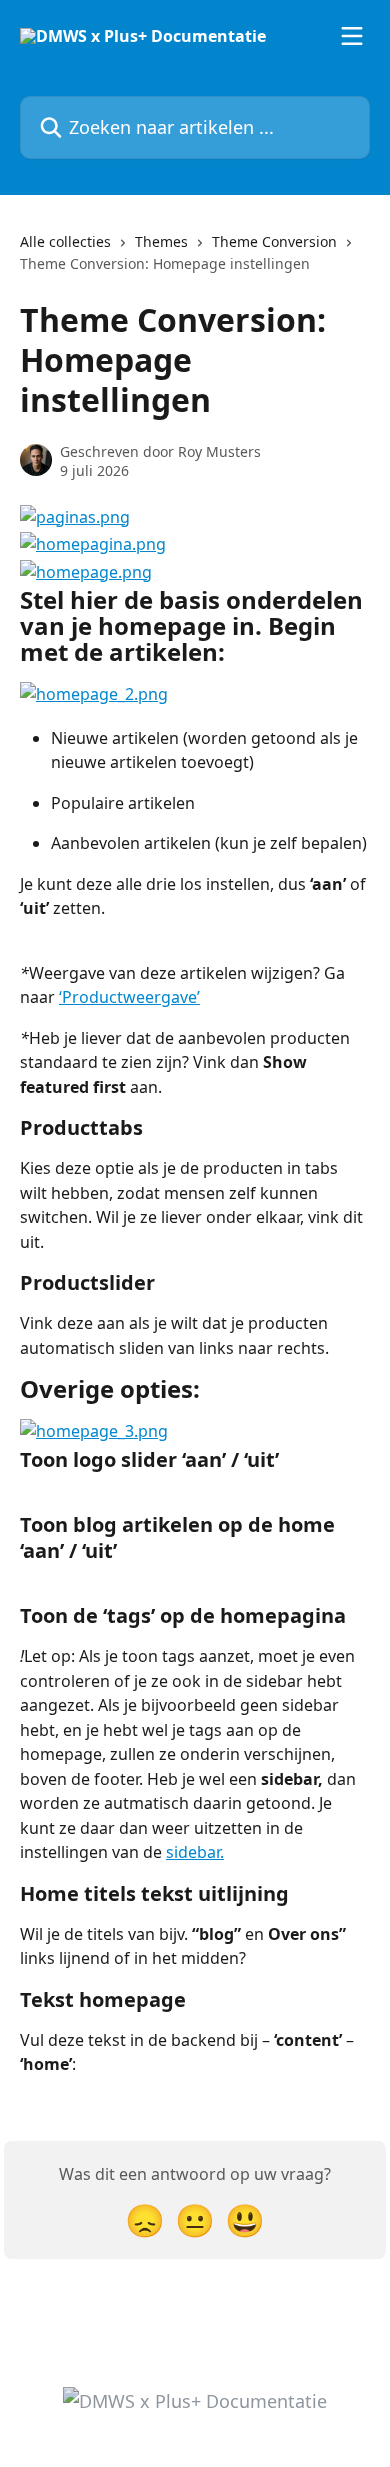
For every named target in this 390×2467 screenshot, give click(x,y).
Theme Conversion (274, 241)
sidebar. (195, 1852)
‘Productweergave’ (129, 997)
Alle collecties (65, 241)
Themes (161, 241)
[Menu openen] (352, 36)
